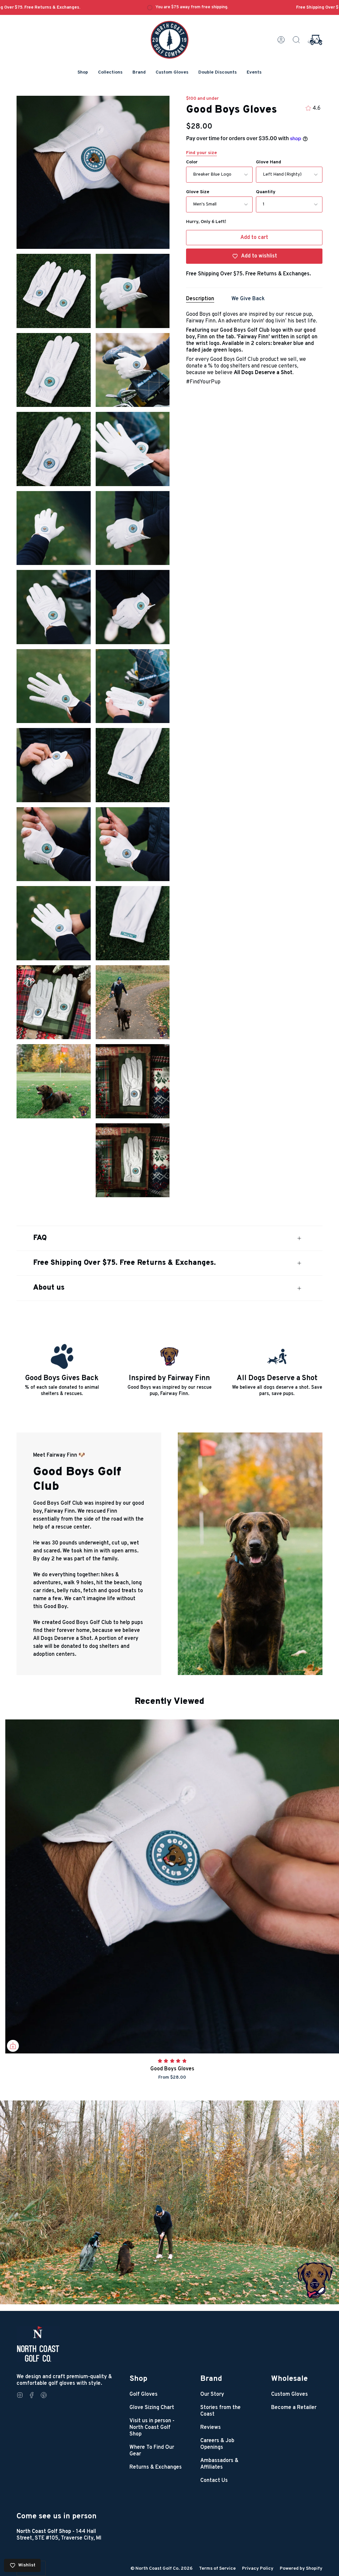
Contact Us (214, 2481)
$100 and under (202, 99)
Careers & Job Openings (217, 2444)
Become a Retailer (294, 2408)
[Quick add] (13, 2046)
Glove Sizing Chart (152, 2408)
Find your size (201, 153)
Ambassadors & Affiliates (219, 2464)
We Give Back (248, 299)
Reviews (211, 2428)
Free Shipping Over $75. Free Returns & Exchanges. (124, 1263)
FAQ (40, 1238)
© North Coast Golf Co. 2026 (162, 2569)
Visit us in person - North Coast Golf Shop (152, 2428)
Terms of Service (217, 2569)
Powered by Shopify (301, 2569)
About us (49, 1288)
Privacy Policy (258, 2569)
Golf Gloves (144, 2394)
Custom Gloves (290, 2394)
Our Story (212, 2394)
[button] (83, 73)
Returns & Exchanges (156, 2467)
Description (200, 299)
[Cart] (315, 40)
